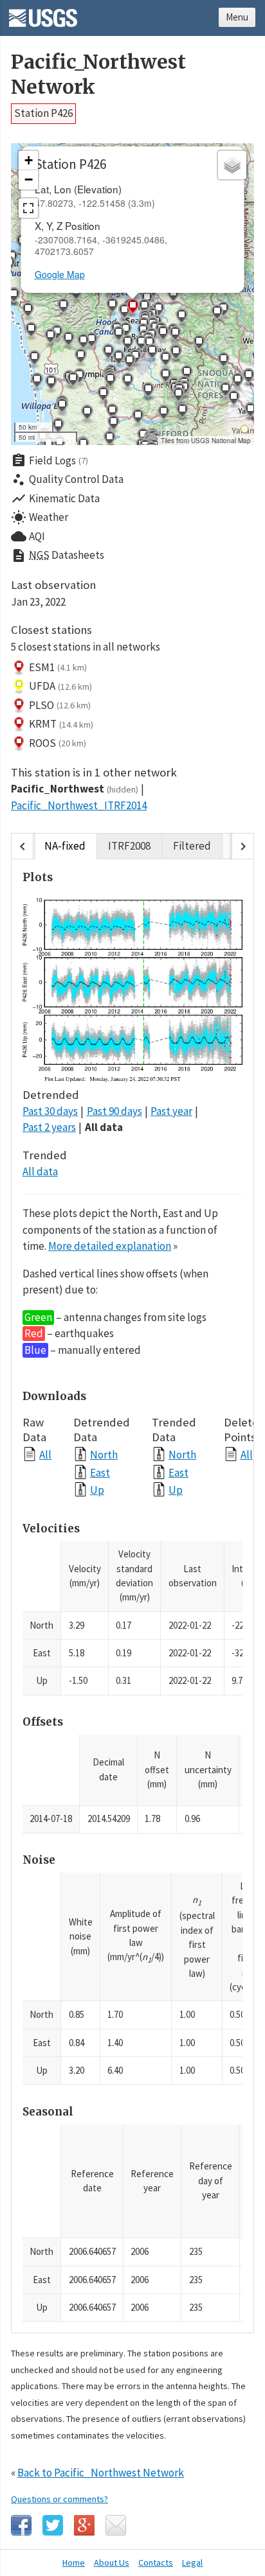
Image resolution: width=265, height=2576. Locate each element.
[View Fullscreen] (28, 208)
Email (116, 2525)
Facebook (21, 2525)
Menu (237, 17)
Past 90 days (114, 1111)
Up (97, 1490)
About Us (112, 2563)
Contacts (156, 2563)
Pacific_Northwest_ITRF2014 (79, 805)
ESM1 (58, 667)
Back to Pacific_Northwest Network (101, 2473)
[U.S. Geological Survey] (43, 13)
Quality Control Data (67, 480)
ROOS (58, 743)
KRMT (61, 724)
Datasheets (58, 556)
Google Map (60, 274)
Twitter (53, 2525)
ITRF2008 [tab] (129, 846)
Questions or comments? (59, 2499)
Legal (192, 2563)
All (45, 1454)
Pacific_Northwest (75, 789)
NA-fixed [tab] (65, 846)
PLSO (60, 705)
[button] (31, 331)
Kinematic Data (55, 498)
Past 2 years (49, 1127)
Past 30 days (50, 1111)
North (104, 1454)
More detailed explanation (110, 1246)
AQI (28, 536)
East (100, 1472)
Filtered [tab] (192, 846)
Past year (171, 1111)
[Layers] (232, 165)
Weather (40, 518)
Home (74, 2563)
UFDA (60, 686)
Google (84, 2525)
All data (104, 1127)
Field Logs (50, 460)
